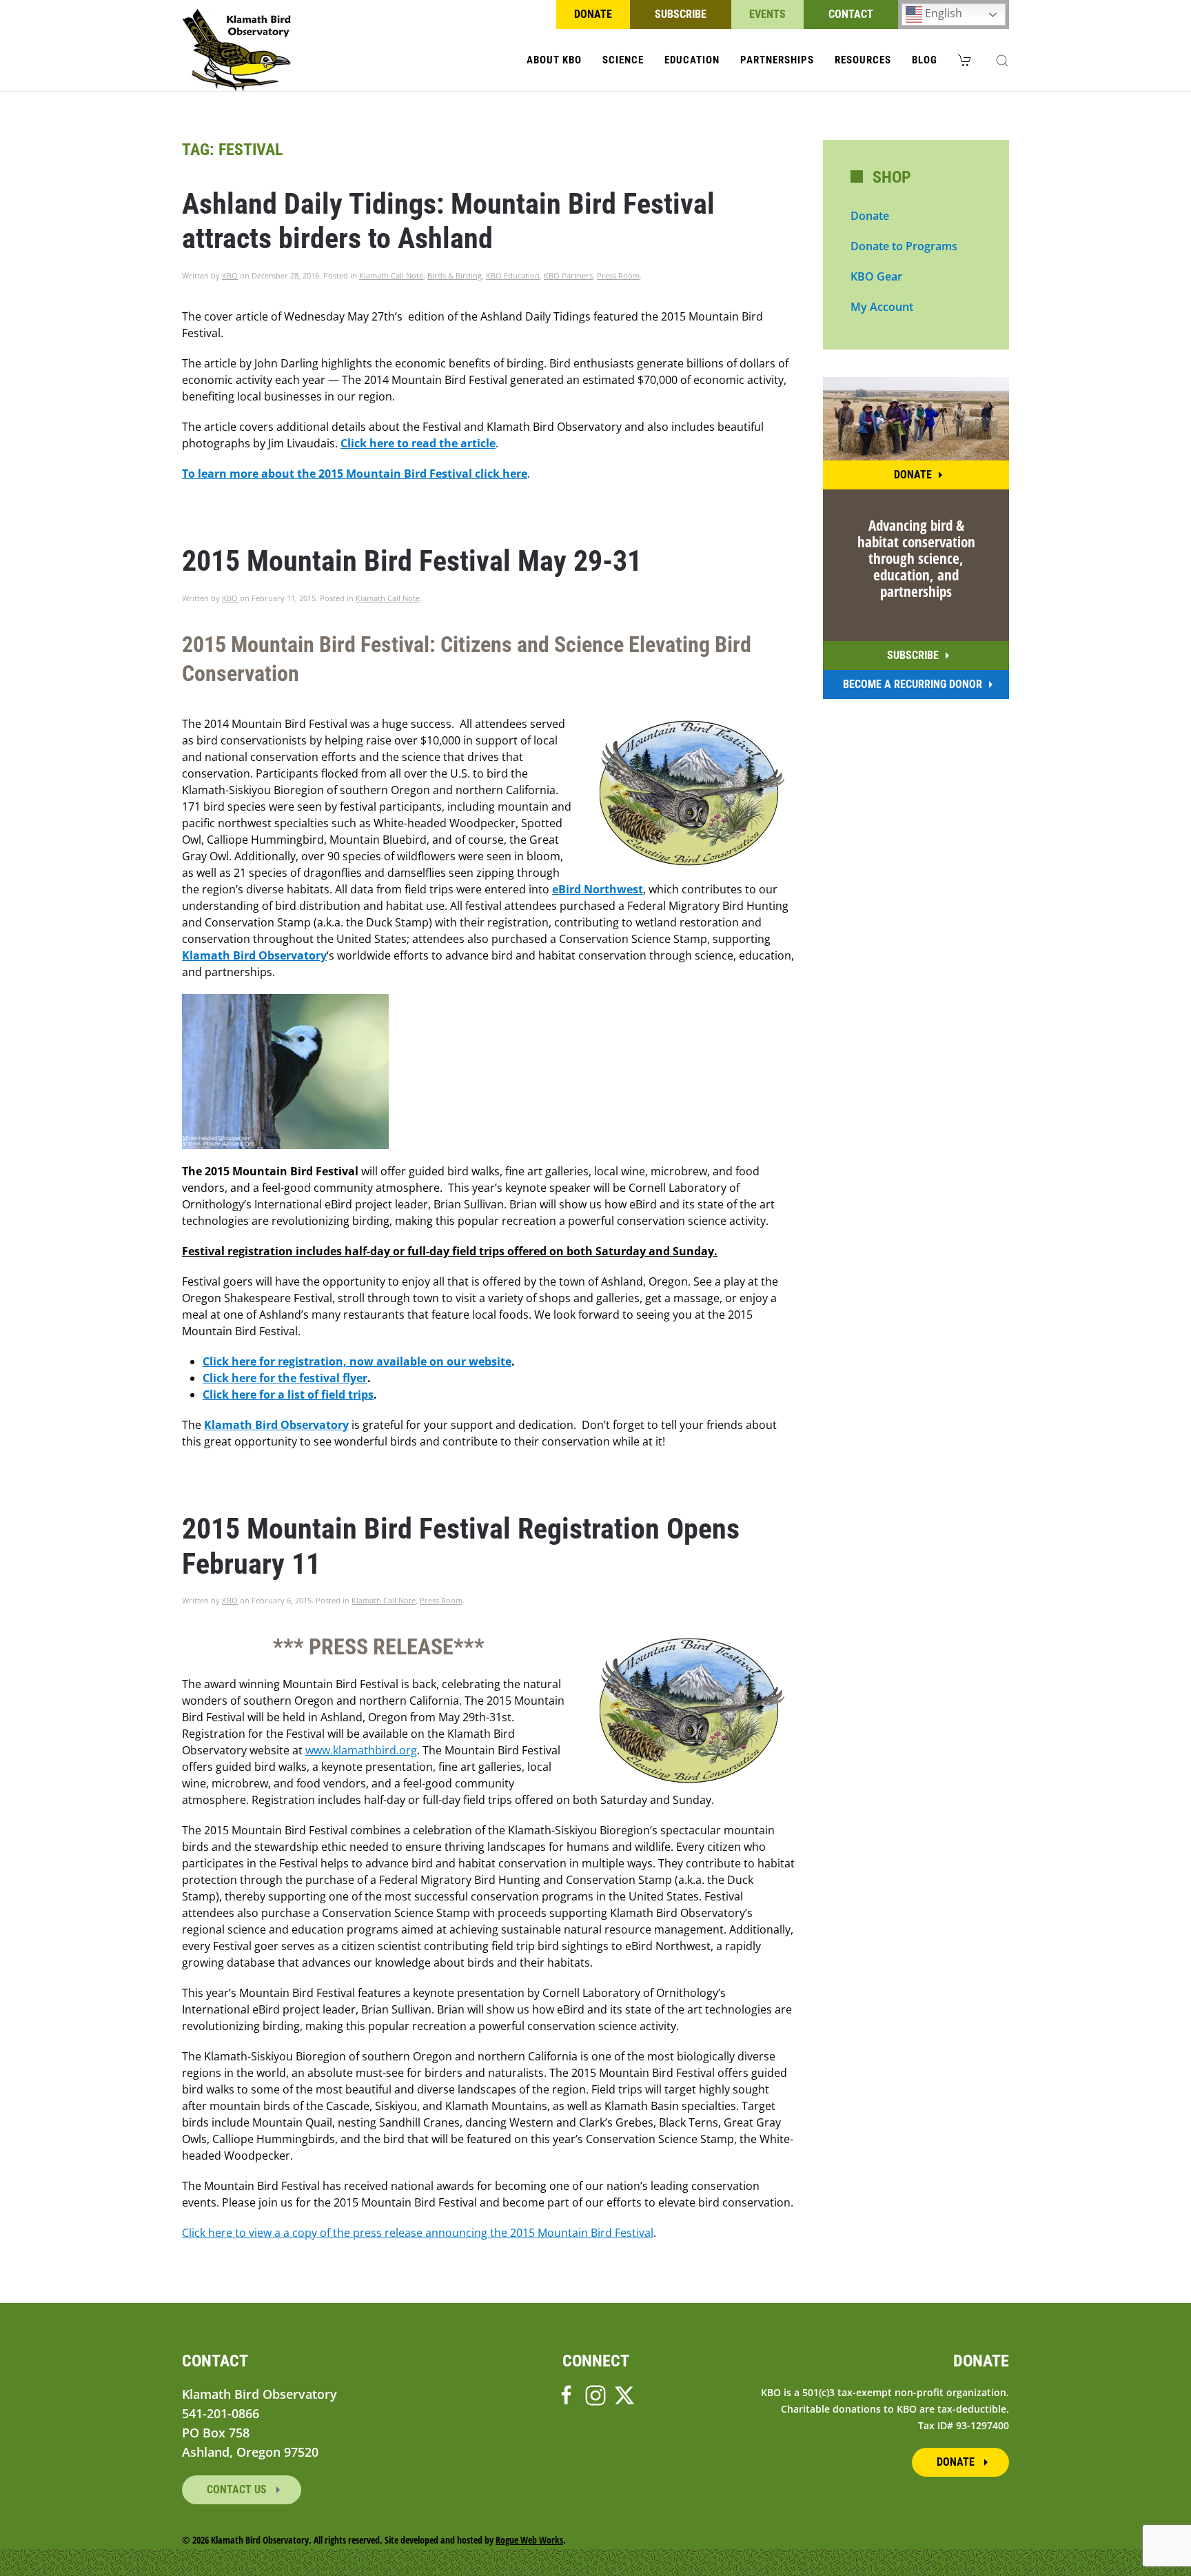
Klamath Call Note (391, 275)
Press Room (618, 275)
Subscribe (681, 14)
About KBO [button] (554, 60)
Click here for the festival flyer (285, 1378)
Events (767, 14)
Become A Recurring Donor (913, 684)
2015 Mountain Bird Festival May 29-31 (412, 561)
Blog (925, 60)
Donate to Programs (904, 246)
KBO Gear (876, 276)
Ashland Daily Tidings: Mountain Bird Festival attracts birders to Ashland (448, 221)
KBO (230, 275)
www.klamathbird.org (361, 1750)
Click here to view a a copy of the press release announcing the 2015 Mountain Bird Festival (418, 2233)
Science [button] (623, 60)
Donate (593, 14)
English (942, 13)
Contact (851, 14)
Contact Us (238, 2489)
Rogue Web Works (529, 2540)
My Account (882, 307)
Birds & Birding (455, 275)
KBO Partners (568, 275)
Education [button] (692, 60)
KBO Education (513, 275)
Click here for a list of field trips (288, 1395)
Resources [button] (863, 60)
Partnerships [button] (777, 60)
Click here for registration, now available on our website (357, 1361)
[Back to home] (237, 50)
